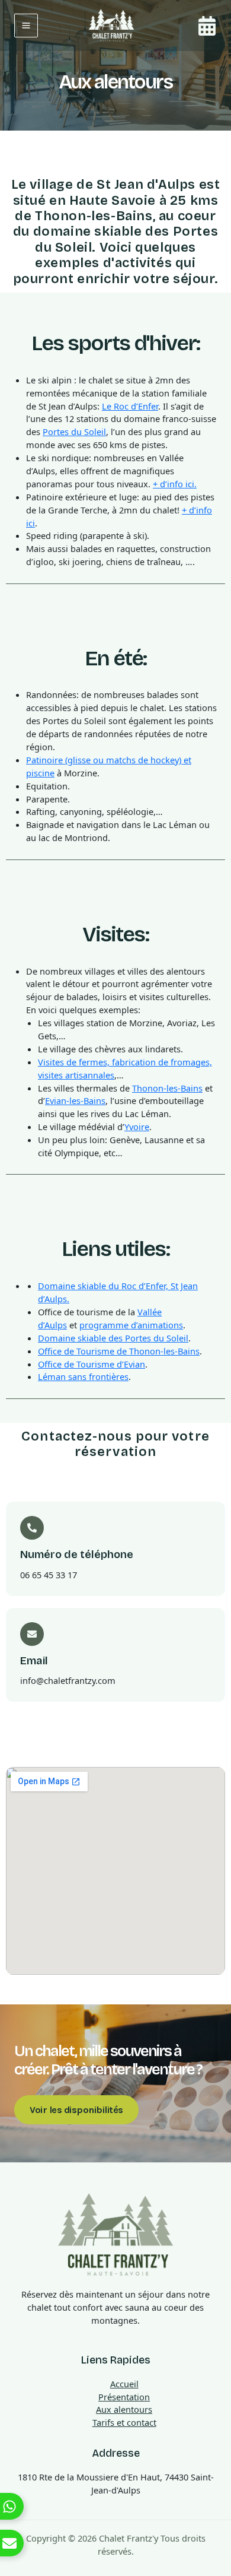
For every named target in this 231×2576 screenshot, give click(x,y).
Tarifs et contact (124, 2422)
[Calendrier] (207, 26)
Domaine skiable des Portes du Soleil (113, 1338)
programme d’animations (131, 1325)
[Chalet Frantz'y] (111, 26)
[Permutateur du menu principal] (26, 26)
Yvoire (137, 1127)
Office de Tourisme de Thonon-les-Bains (119, 1351)
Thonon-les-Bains (167, 1088)
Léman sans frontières (83, 1376)
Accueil (124, 2384)
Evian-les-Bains (75, 1100)
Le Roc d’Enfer (130, 406)
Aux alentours (124, 2409)
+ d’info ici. (175, 484)
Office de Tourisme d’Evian (92, 1364)
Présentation (124, 2397)
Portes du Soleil (74, 432)
